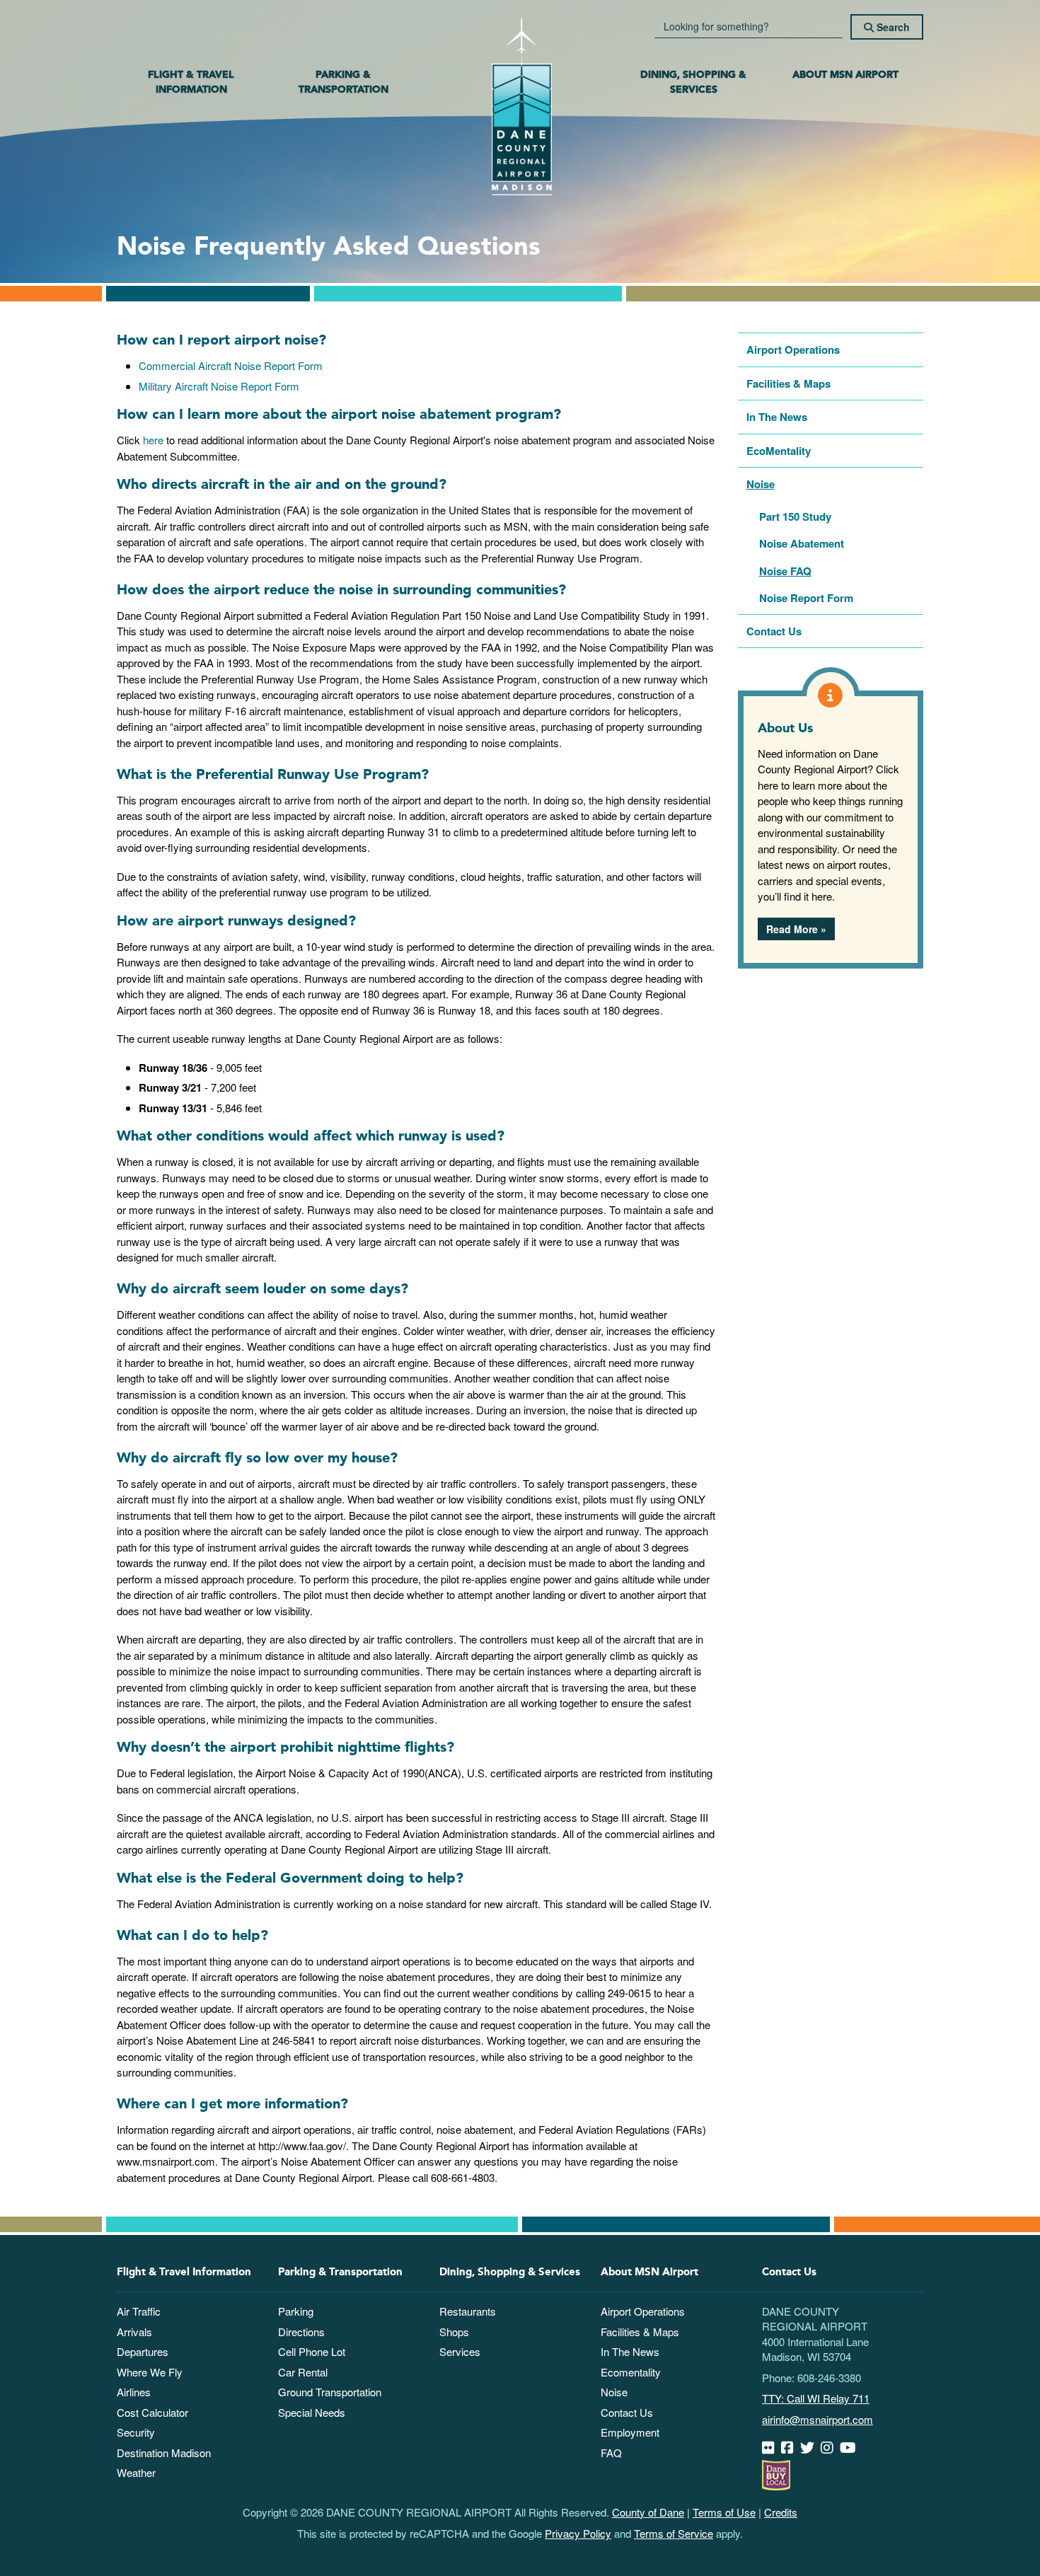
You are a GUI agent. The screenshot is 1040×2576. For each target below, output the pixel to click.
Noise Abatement (802, 543)
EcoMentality (779, 451)
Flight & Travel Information (191, 82)
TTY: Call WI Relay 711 (816, 2398)
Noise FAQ (785, 571)
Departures (143, 2351)
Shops (454, 2332)
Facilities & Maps (788, 383)
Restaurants (468, 2311)
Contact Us (774, 631)
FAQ (611, 2453)
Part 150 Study (795, 516)
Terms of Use (724, 2512)
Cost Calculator (152, 2412)
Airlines (134, 2392)
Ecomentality (631, 2372)
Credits (781, 2512)
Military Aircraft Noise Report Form (219, 386)
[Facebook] (789, 2448)
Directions (301, 2332)
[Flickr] (770, 2448)
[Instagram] (829, 2448)
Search (892, 27)
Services (460, 2351)
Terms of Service (674, 2533)
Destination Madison (164, 2453)
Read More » (796, 929)
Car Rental (303, 2372)
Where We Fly (150, 2372)
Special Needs (312, 2412)
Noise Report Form (806, 598)
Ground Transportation (330, 2392)
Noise (761, 484)
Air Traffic (139, 2311)
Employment (630, 2432)
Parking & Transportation (343, 82)
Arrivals (134, 2332)
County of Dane (648, 2512)
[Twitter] (809, 2448)
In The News (777, 417)
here (153, 440)
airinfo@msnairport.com (817, 2419)
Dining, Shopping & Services (693, 82)
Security (136, 2432)
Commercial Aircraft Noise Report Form (231, 365)
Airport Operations (793, 350)
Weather (136, 2472)
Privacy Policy (578, 2533)
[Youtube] (850, 2448)
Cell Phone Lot (312, 2351)
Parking (296, 2311)
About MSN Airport (845, 75)
